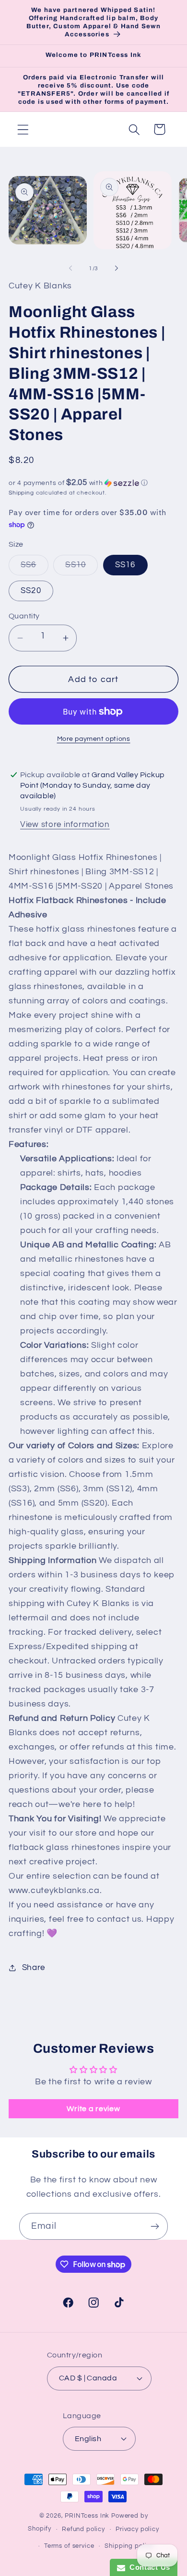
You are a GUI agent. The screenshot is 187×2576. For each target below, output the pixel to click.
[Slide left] (70, 268)
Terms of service (69, 2546)
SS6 (35, 568)
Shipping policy (129, 2546)
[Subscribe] (155, 2226)
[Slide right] (117, 268)
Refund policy (83, 2529)
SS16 (125, 565)
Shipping (21, 493)
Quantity (24, 616)
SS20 (31, 591)
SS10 (82, 568)
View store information (65, 825)
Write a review (93, 2109)
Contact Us (148, 2567)
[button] (23, 129)
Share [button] (34, 1968)
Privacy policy (137, 2529)
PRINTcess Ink (87, 2516)
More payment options (94, 739)
